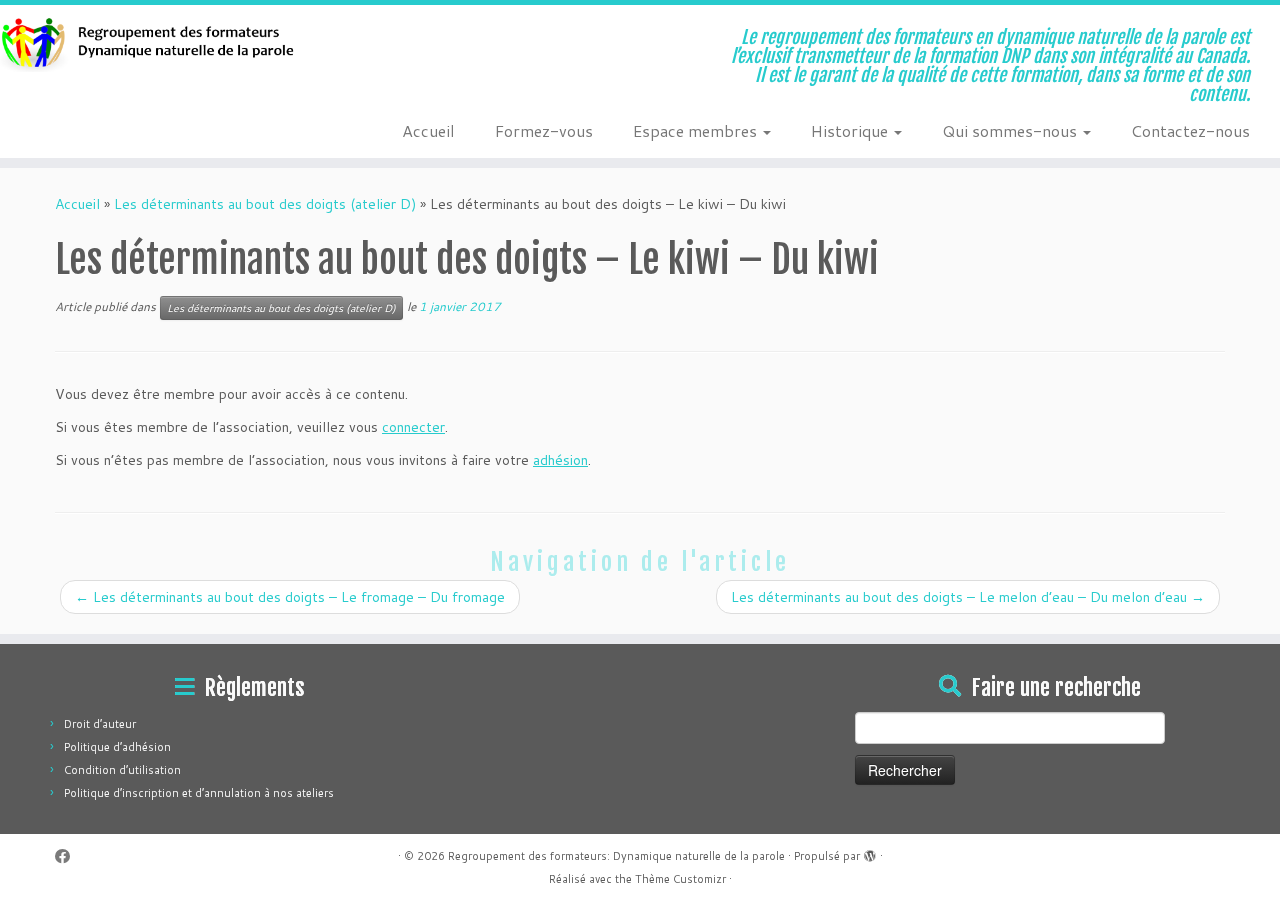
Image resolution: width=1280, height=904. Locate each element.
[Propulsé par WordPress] (870, 852)
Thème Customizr (680, 879)
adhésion (560, 460)
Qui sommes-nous (1011, 130)
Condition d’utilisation (122, 770)
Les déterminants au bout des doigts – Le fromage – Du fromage (290, 597)
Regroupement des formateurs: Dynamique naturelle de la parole (616, 856)
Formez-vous (544, 130)
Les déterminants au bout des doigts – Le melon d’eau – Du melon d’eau (968, 597)
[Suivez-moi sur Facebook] (69, 856)
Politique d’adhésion (117, 747)
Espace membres (697, 130)
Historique (851, 130)
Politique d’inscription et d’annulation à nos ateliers (199, 793)
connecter (413, 427)
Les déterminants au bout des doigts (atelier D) (265, 204)
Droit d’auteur (100, 724)
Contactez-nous (1190, 130)
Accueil (428, 130)
